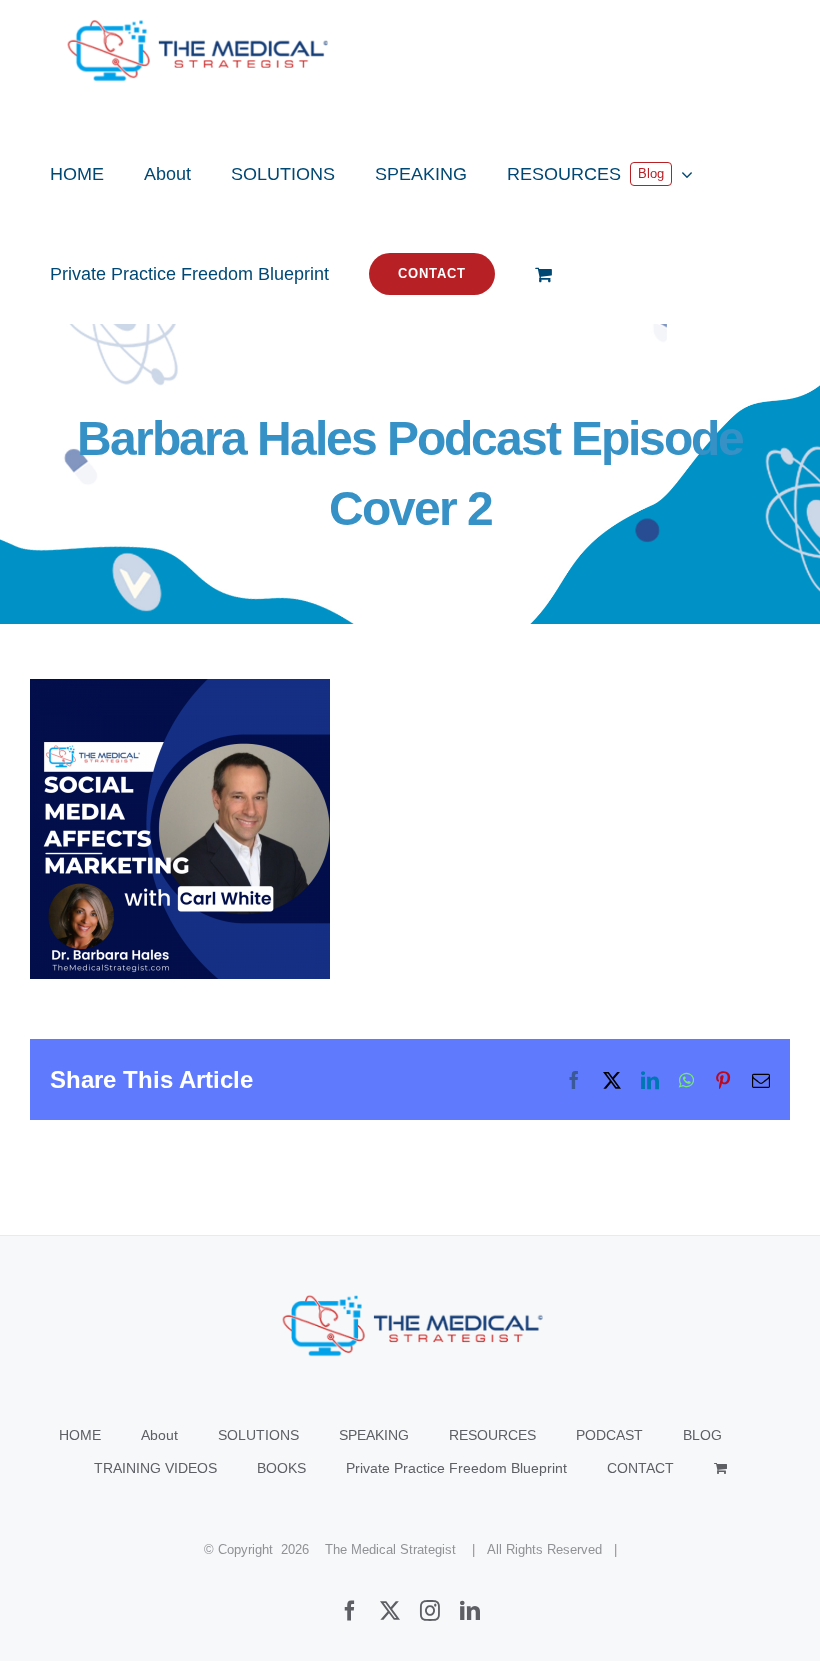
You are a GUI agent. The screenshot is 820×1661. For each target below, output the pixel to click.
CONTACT (640, 1468)
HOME (80, 1435)
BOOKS (281, 1468)
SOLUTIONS (258, 1435)
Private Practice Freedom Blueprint (456, 1468)
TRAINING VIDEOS (155, 1468)
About (159, 1435)
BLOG (702, 1435)
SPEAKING (374, 1435)
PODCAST (609, 1435)
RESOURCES (492, 1435)
